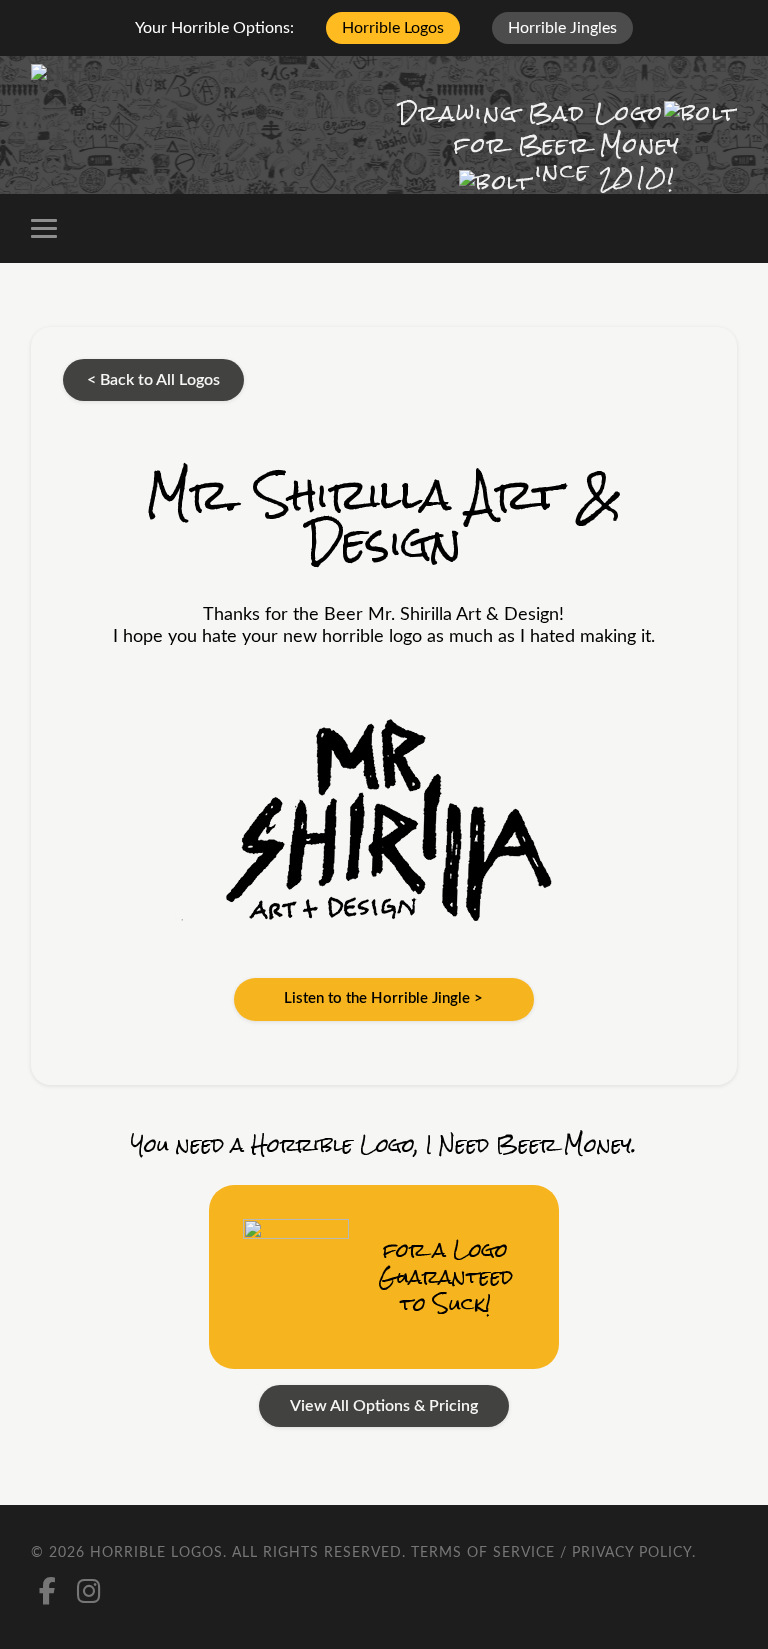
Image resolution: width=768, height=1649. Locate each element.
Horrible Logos (393, 28)
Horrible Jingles (562, 28)
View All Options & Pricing (384, 1406)
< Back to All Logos (153, 380)
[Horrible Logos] (97, 75)
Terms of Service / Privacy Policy (551, 1553)
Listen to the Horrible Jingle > (383, 998)
